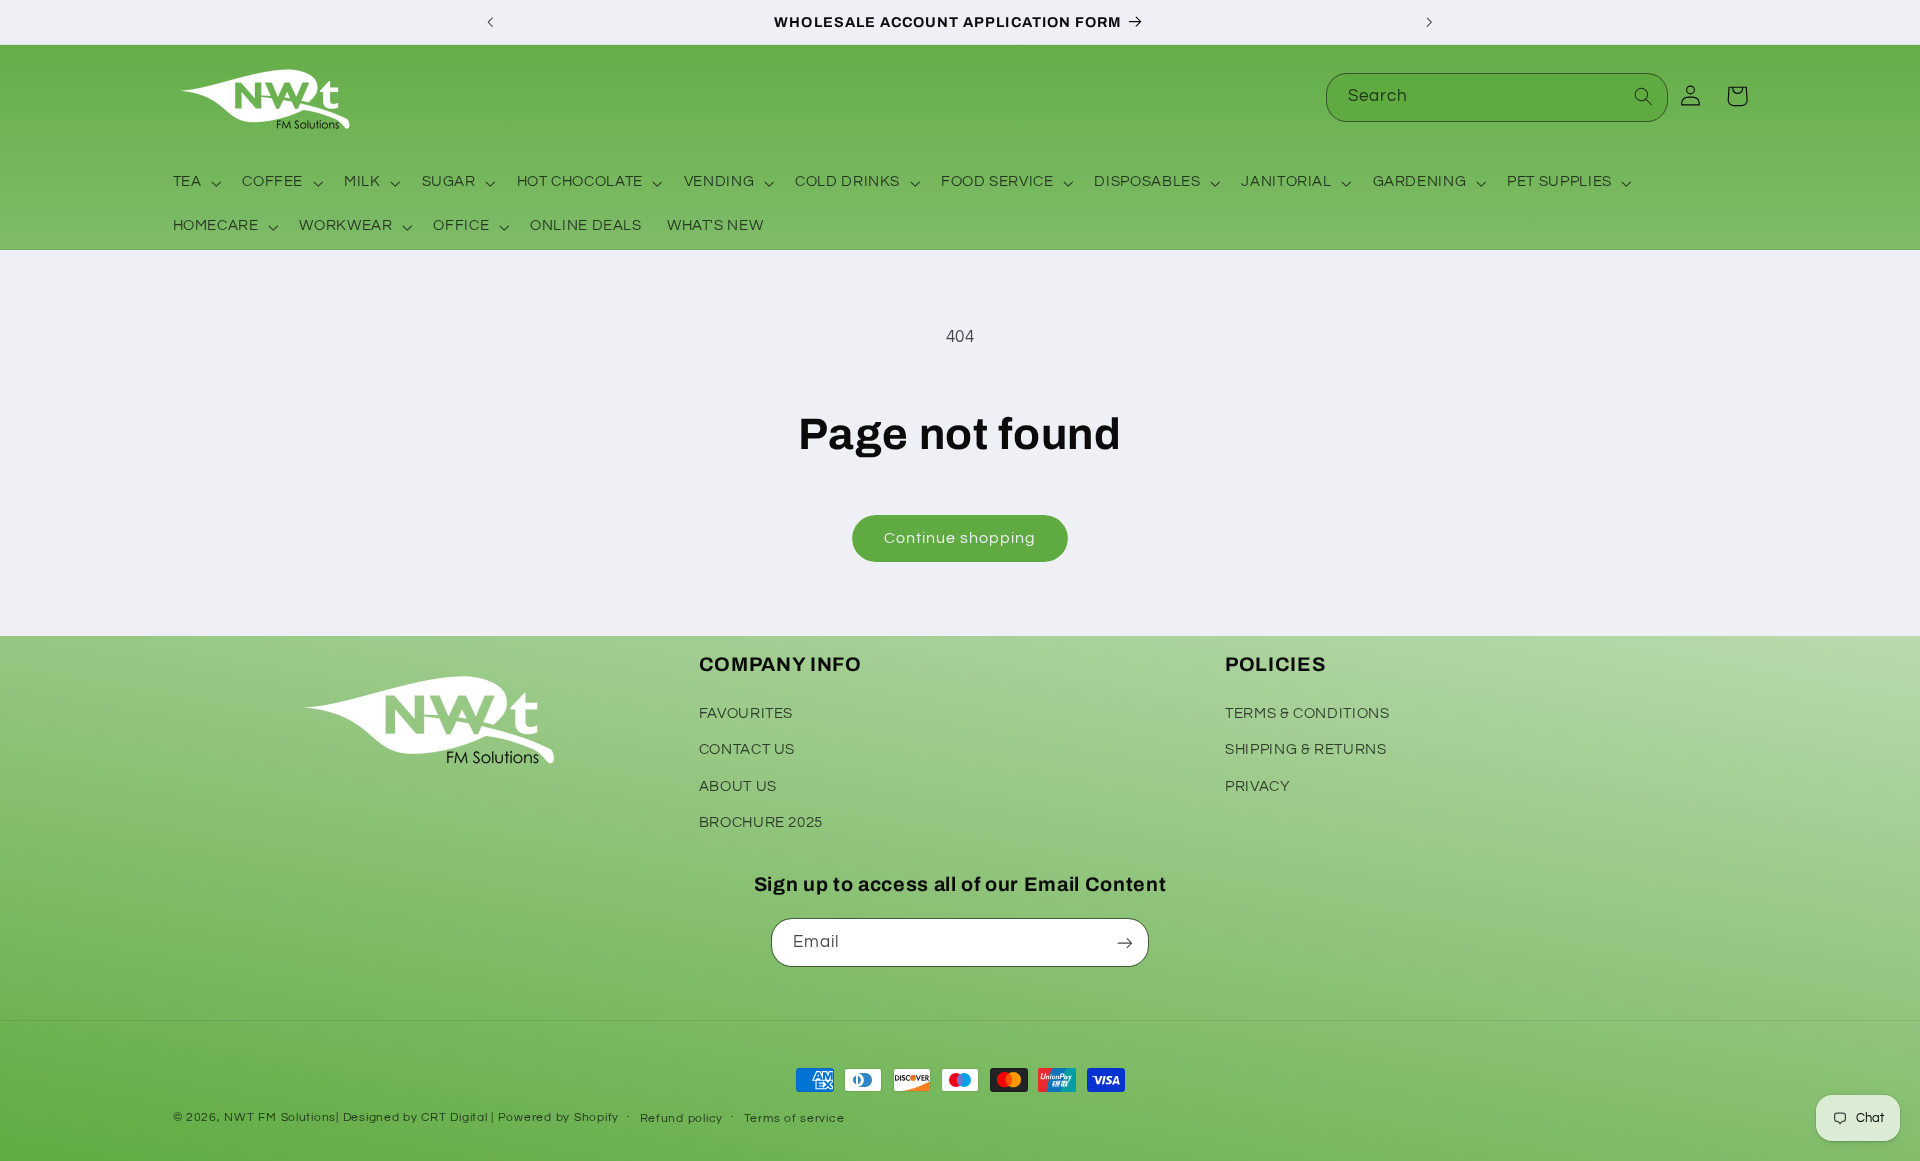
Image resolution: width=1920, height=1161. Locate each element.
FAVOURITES (746, 712)
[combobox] (1497, 97)
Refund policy (682, 1118)
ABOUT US (738, 785)
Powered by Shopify (558, 1117)
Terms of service (794, 1118)
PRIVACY (1257, 785)
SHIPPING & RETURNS (1305, 748)
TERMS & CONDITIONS (1307, 712)
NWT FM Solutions (280, 1117)
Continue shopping (960, 538)
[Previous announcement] (491, 22)
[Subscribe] (1125, 942)
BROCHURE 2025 (761, 821)
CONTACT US (747, 748)
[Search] (1644, 97)
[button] (195, 183)
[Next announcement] (1429, 22)
